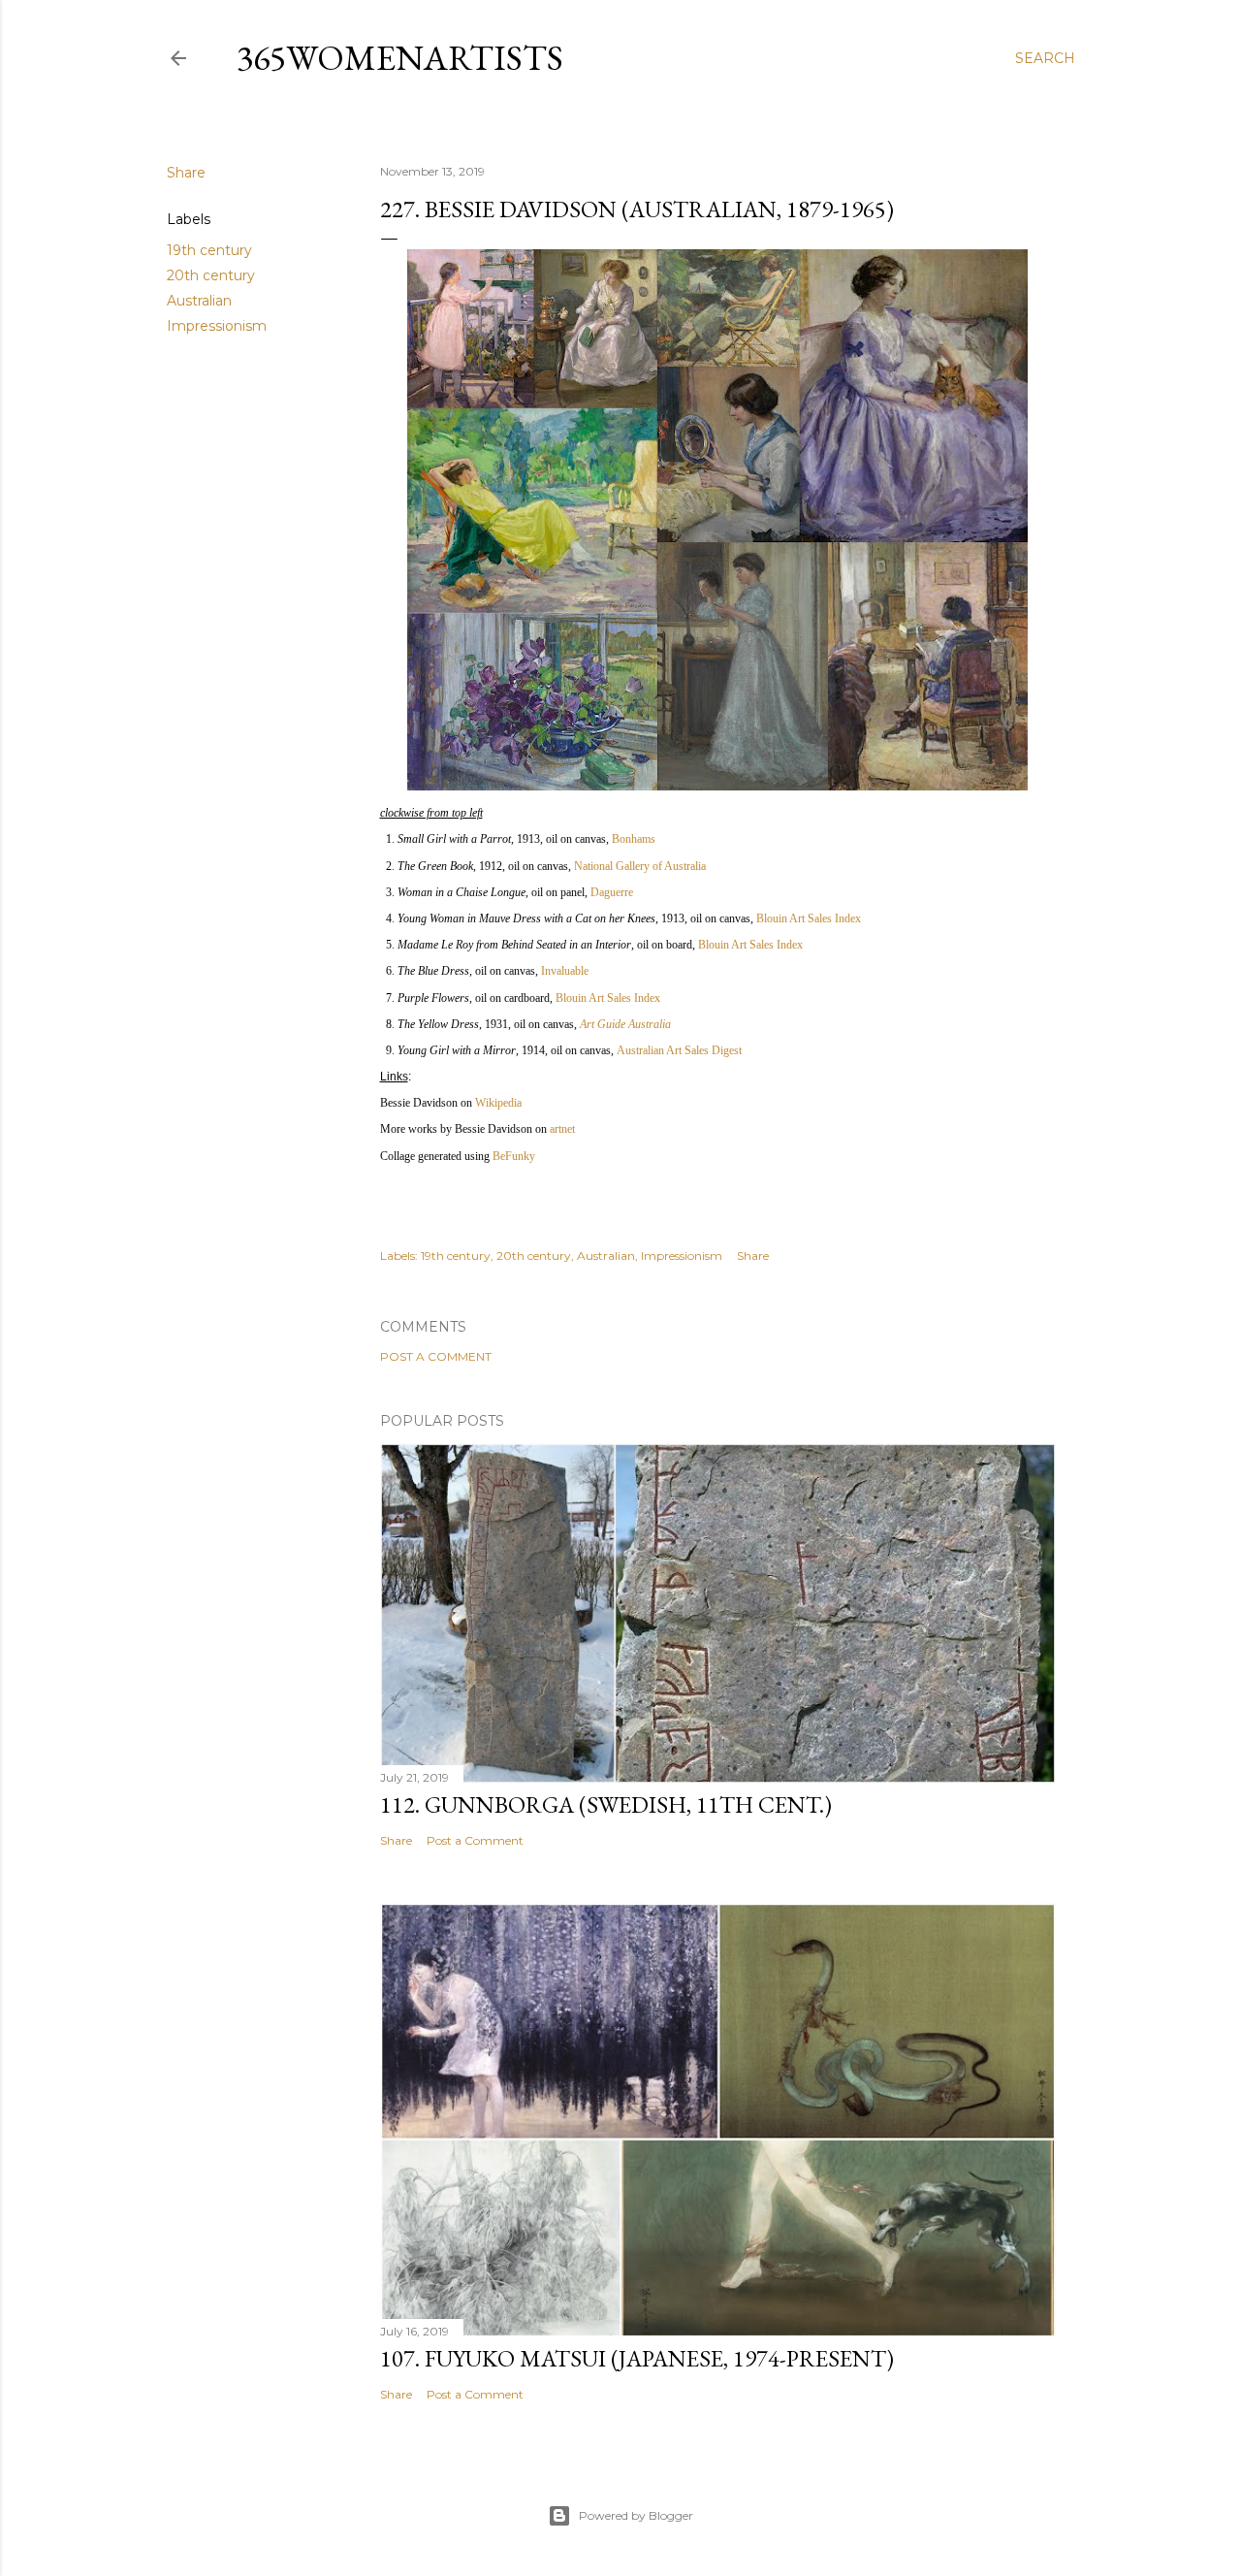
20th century (211, 275)
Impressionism (217, 326)
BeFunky (514, 1156)
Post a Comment (436, 1356)
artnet (562, 1129)
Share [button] (186, 173)
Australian (199, 301)
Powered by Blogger (636, 2515)
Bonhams (634, 839)
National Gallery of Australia (640, 866)
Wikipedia (498, 1103)
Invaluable (565, 971)
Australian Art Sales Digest (679, 1050)
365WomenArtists (400, 58)
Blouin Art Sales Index (809, 918)
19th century (209, 250)
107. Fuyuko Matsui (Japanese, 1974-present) (637, 2358)
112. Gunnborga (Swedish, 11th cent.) (606, 1804)
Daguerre (612, 892)
